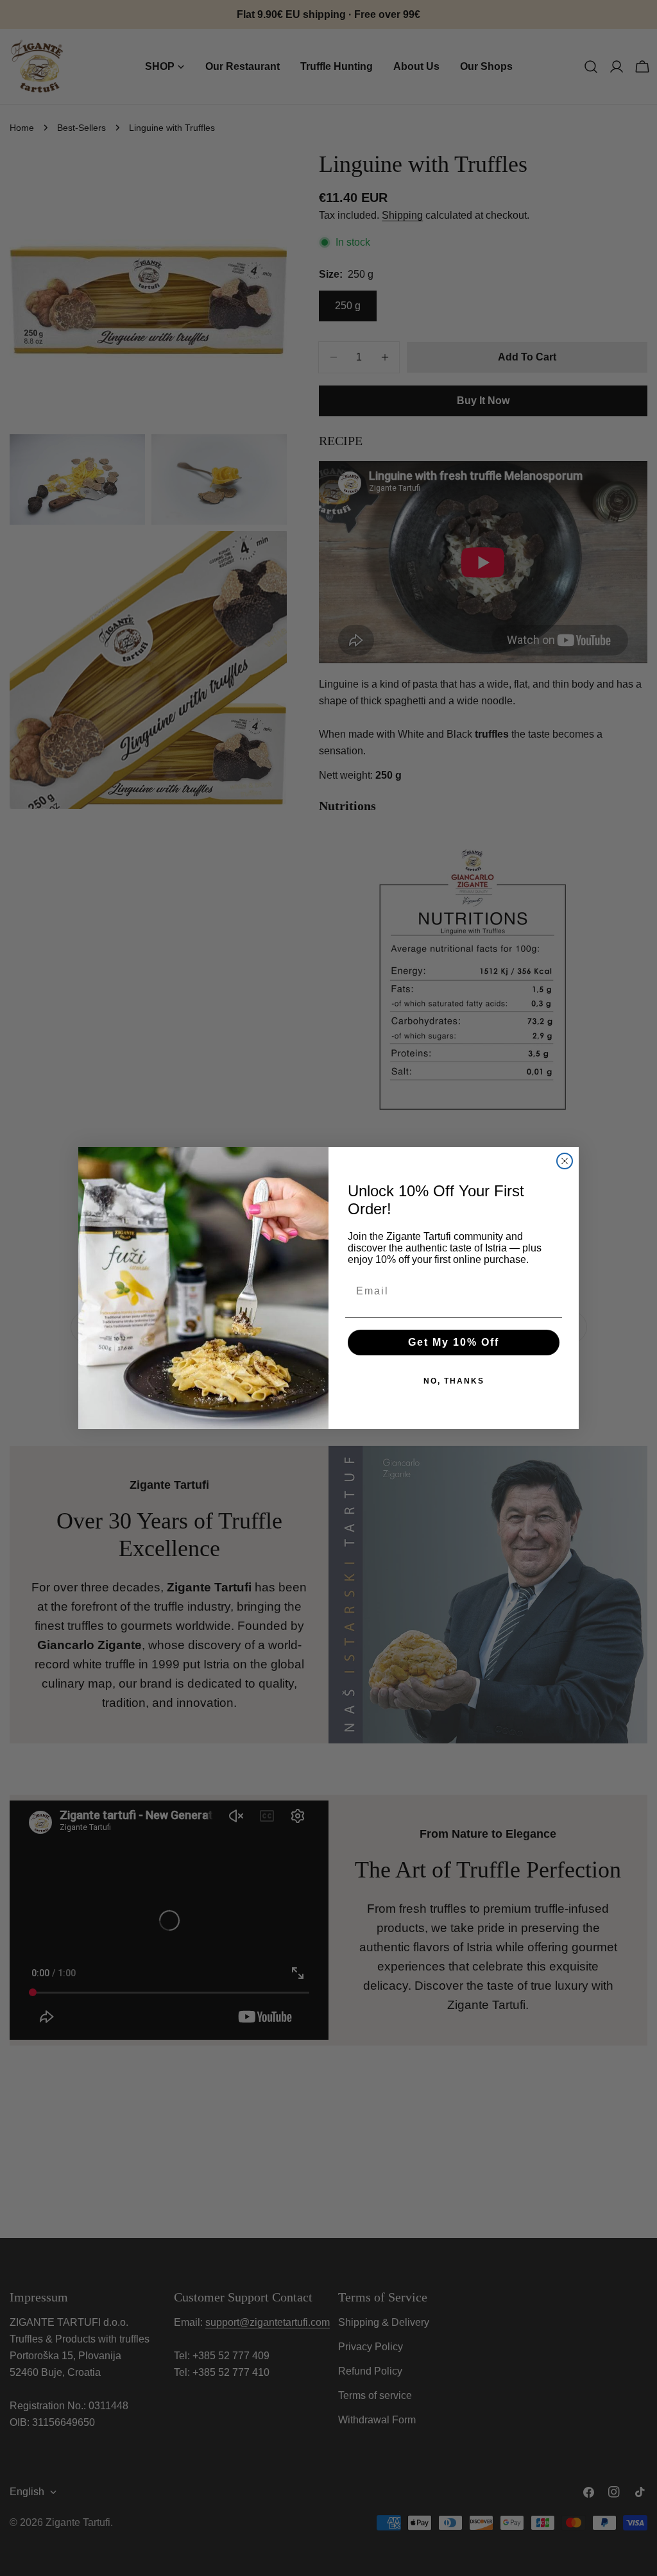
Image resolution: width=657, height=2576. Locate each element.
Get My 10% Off (454, 1342)
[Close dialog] (565, 1161)
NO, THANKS (454, 1381)
